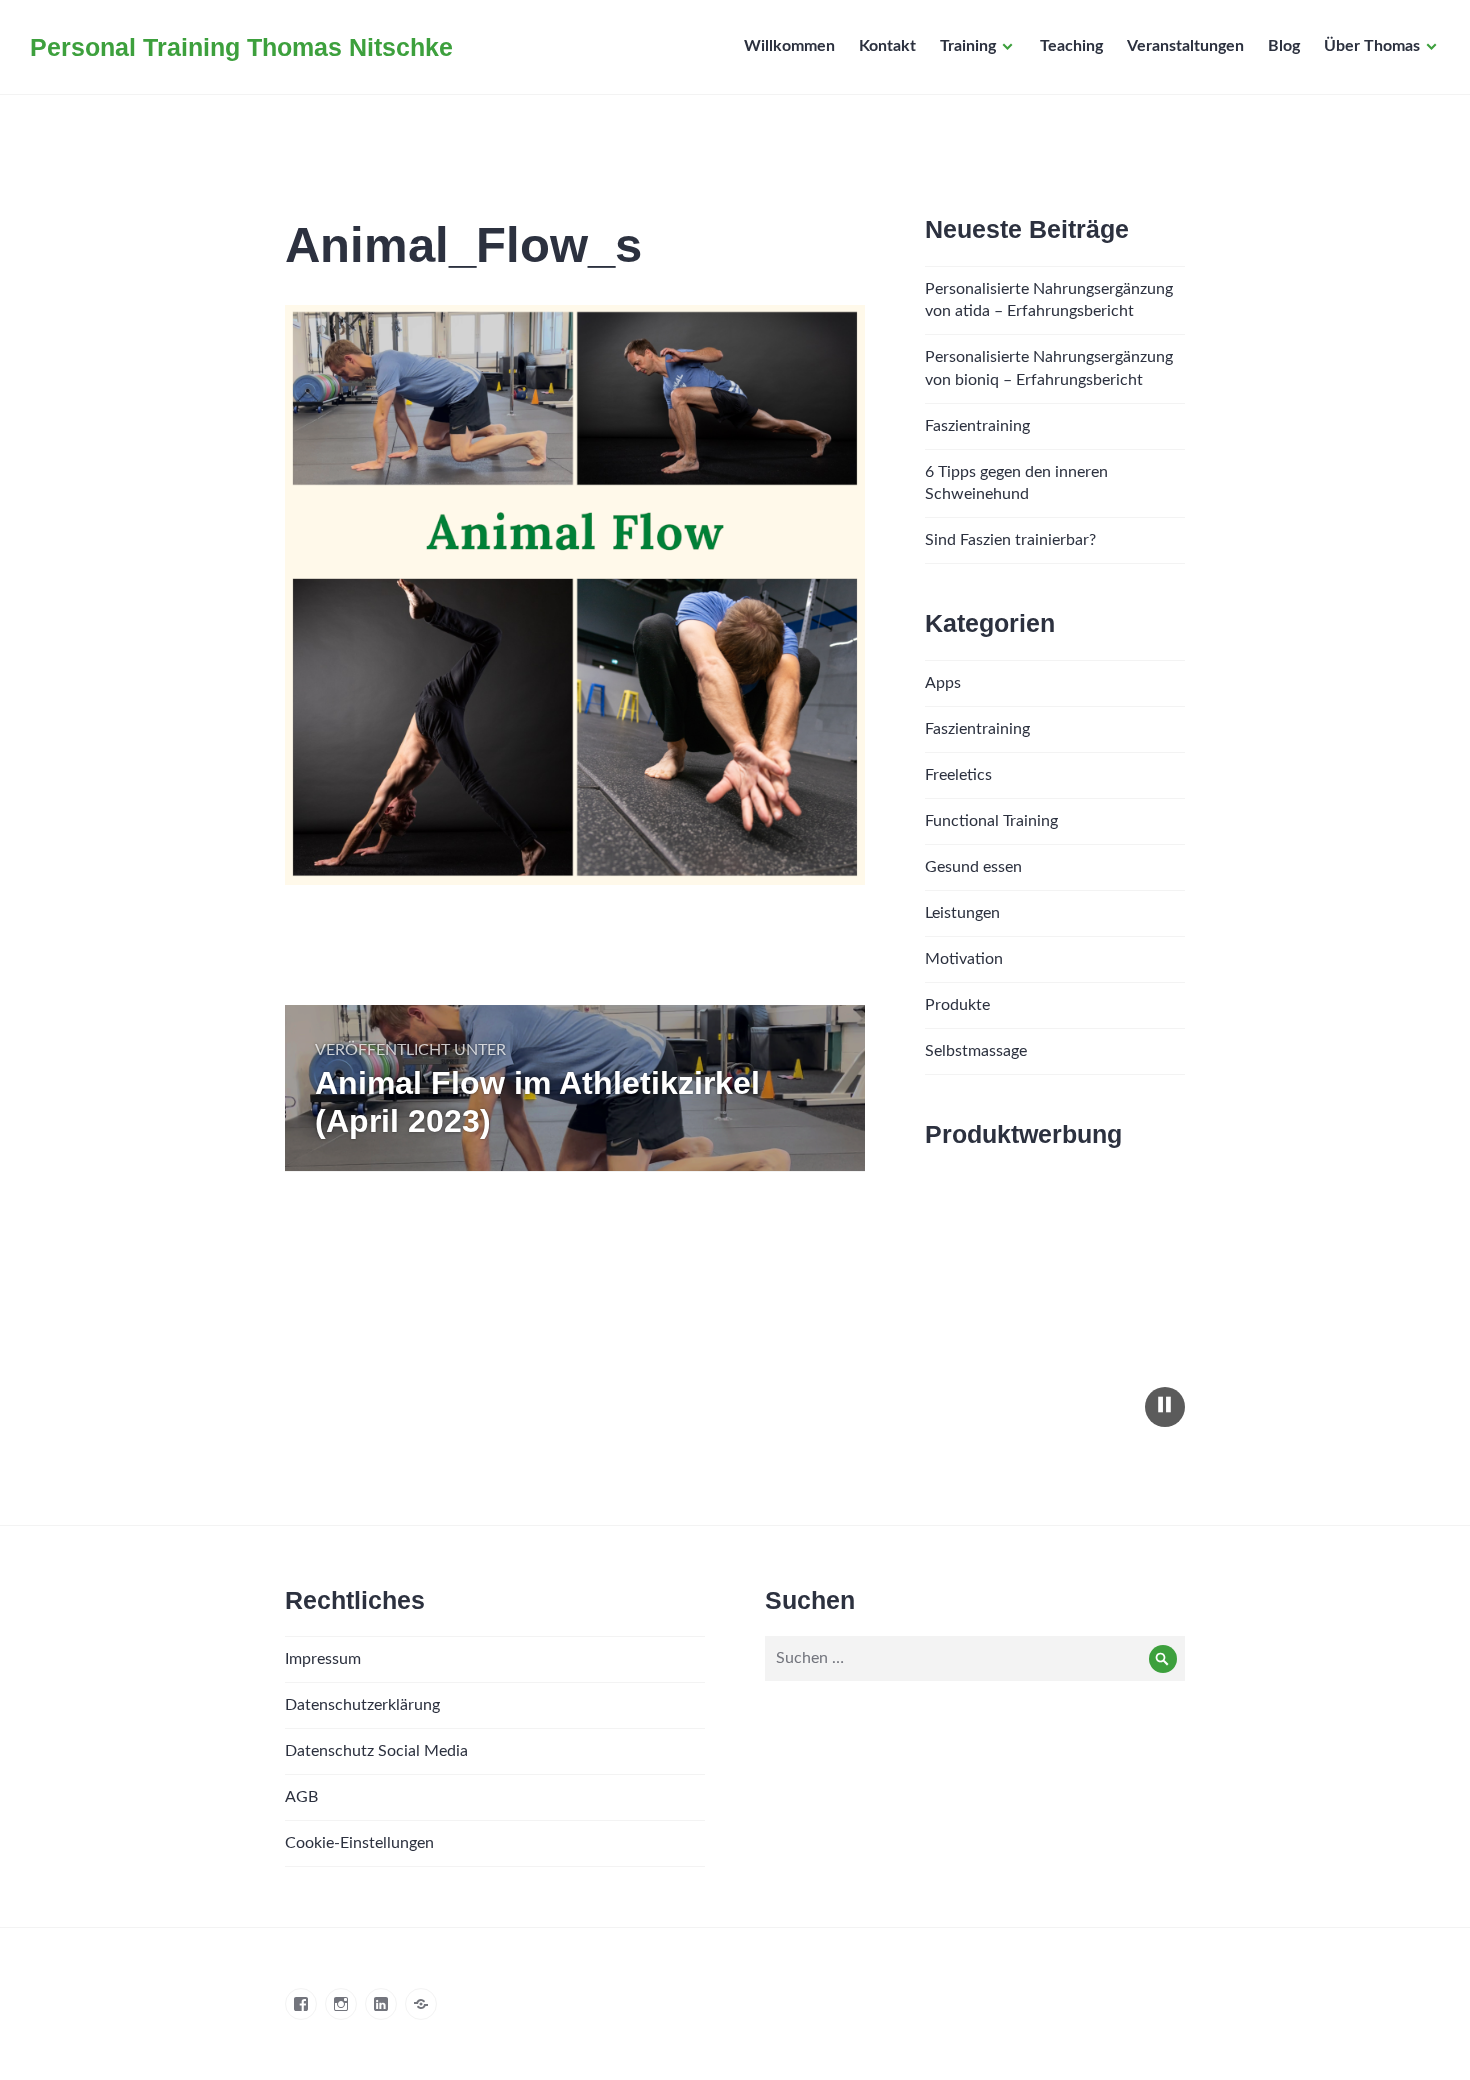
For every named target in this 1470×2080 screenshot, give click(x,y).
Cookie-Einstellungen (359, 1843)
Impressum (323, 1659)
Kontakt (887, 46)
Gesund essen (973, 867)
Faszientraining (977, 426)
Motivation (964, 959)
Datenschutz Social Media (376, 1751)
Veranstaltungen (1185, 46)
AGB (301, 1797)
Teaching (1071, 46)
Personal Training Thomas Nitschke (241, 47)
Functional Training (991, 821)
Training (968, 46)
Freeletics (958, 775)
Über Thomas (1372, 46)
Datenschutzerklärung (362, 1705)
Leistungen (962, 913)
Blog (1284, 46)
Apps (943, 683)
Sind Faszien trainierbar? (1010, 540)
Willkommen (789, 46)
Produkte (957, 1005)
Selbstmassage (976, 1051)
